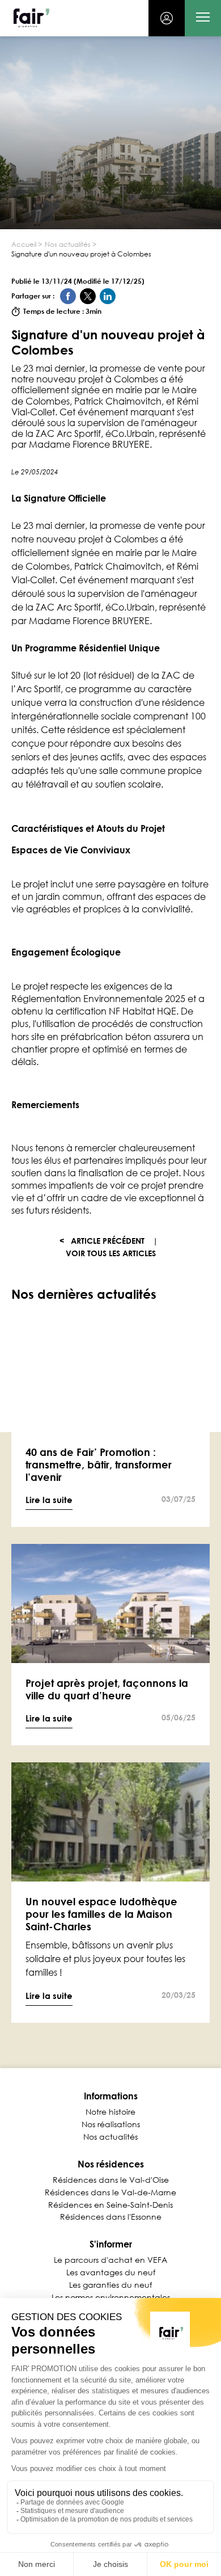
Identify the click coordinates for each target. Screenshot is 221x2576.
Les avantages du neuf (111, 2272)
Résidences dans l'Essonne (111, 2217)
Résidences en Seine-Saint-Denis (110, 2205)
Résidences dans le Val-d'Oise (111, 2180)
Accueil (24, 245)
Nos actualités (68, 245)
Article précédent (102, 1241)
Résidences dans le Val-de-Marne (110, 2192)
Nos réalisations (111, 2124)
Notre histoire (110, 2112)
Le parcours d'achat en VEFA (110, 2260)
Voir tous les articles (111, 1253)
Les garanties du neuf (110, 2285)
